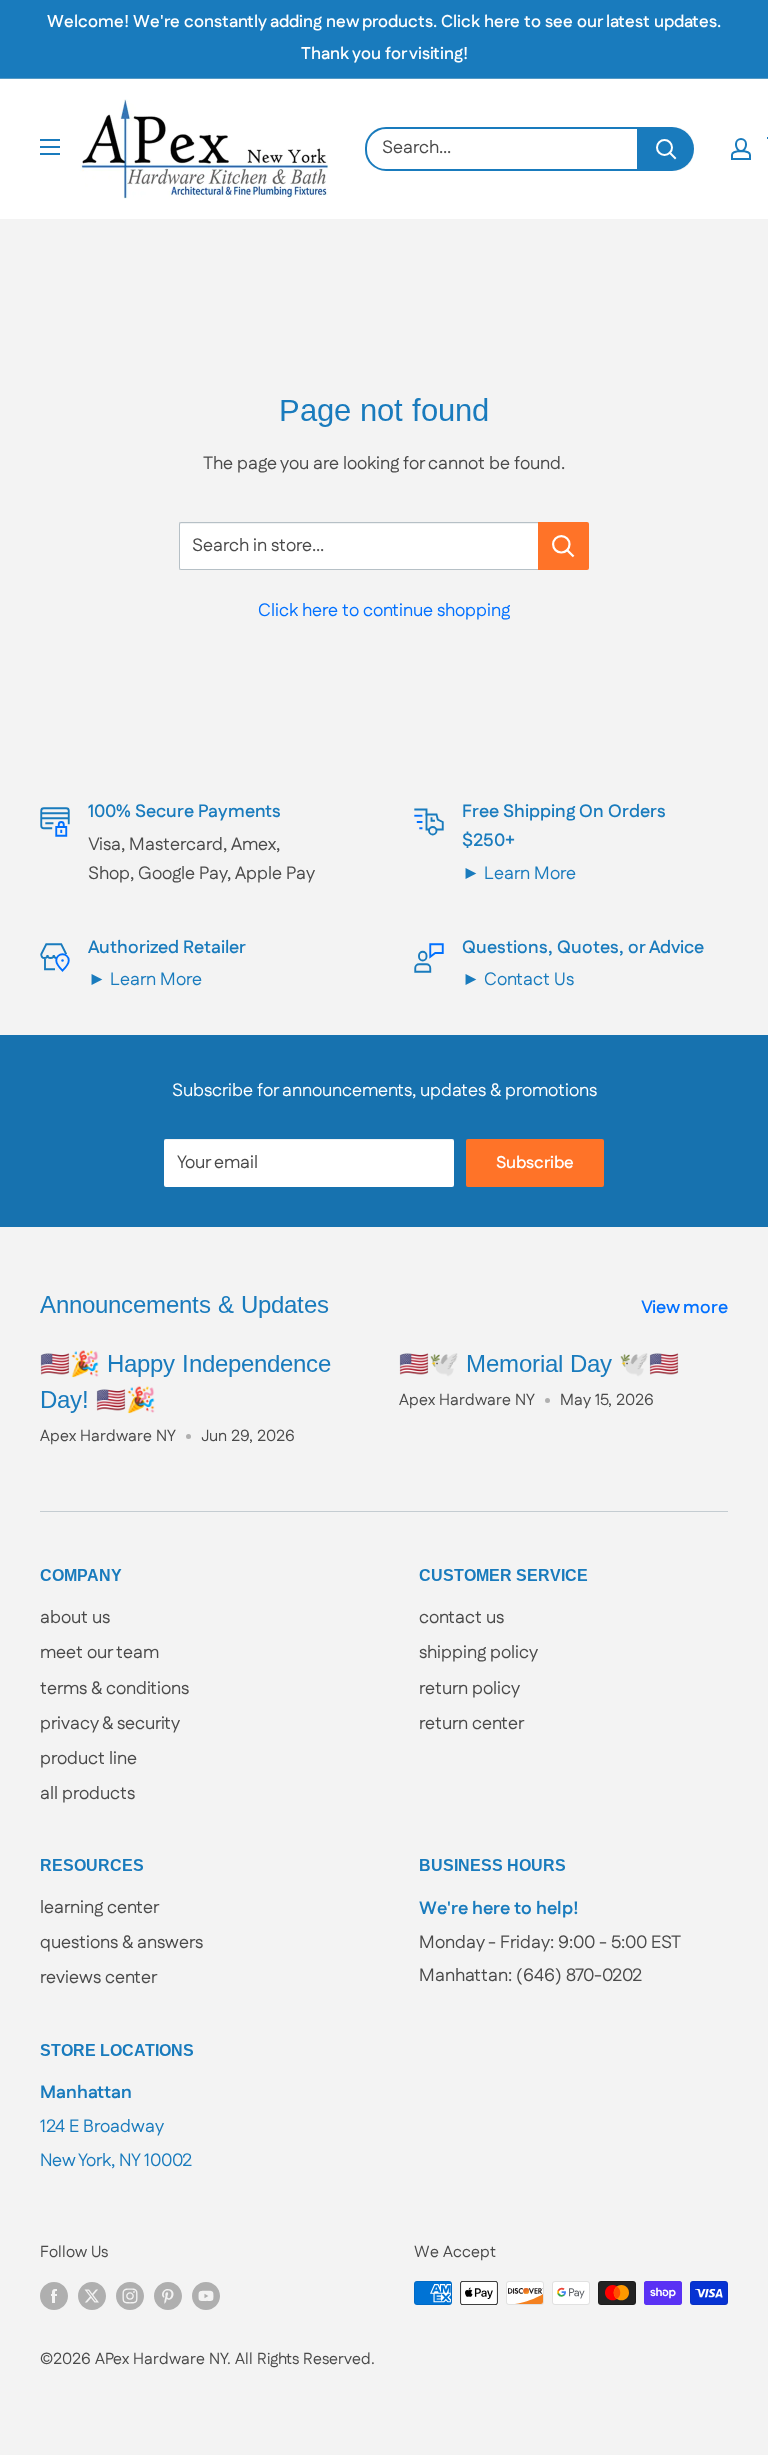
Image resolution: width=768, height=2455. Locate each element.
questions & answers (121, 1943)
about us (75, 1618)
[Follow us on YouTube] (206, 2296)
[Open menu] (50, 147)
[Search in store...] (563, 546)
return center (471, 1724)
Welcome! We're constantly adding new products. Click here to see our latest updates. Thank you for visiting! (384, 38)
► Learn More (519, 874)
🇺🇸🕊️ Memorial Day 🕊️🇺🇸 (539, 1363)
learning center (99, 1908)
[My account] (741, 149)
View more (686, 1308)
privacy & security (110, 1724)
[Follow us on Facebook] (54, 2296)
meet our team (99, 1653)
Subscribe (535, 1163)
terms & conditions (114, 1689)
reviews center (98, 1978)
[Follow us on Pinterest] (168, 2296)
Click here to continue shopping (384, 611)
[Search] (666, 149)
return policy (469, 1689)
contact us (461, 1618)
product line (88, 1759)
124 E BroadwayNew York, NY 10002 (116, 2126)
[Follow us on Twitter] (92, 2296)
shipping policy (478, 1653)
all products (87, 1794)
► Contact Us (518, 980)
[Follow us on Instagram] (130, 2296)
